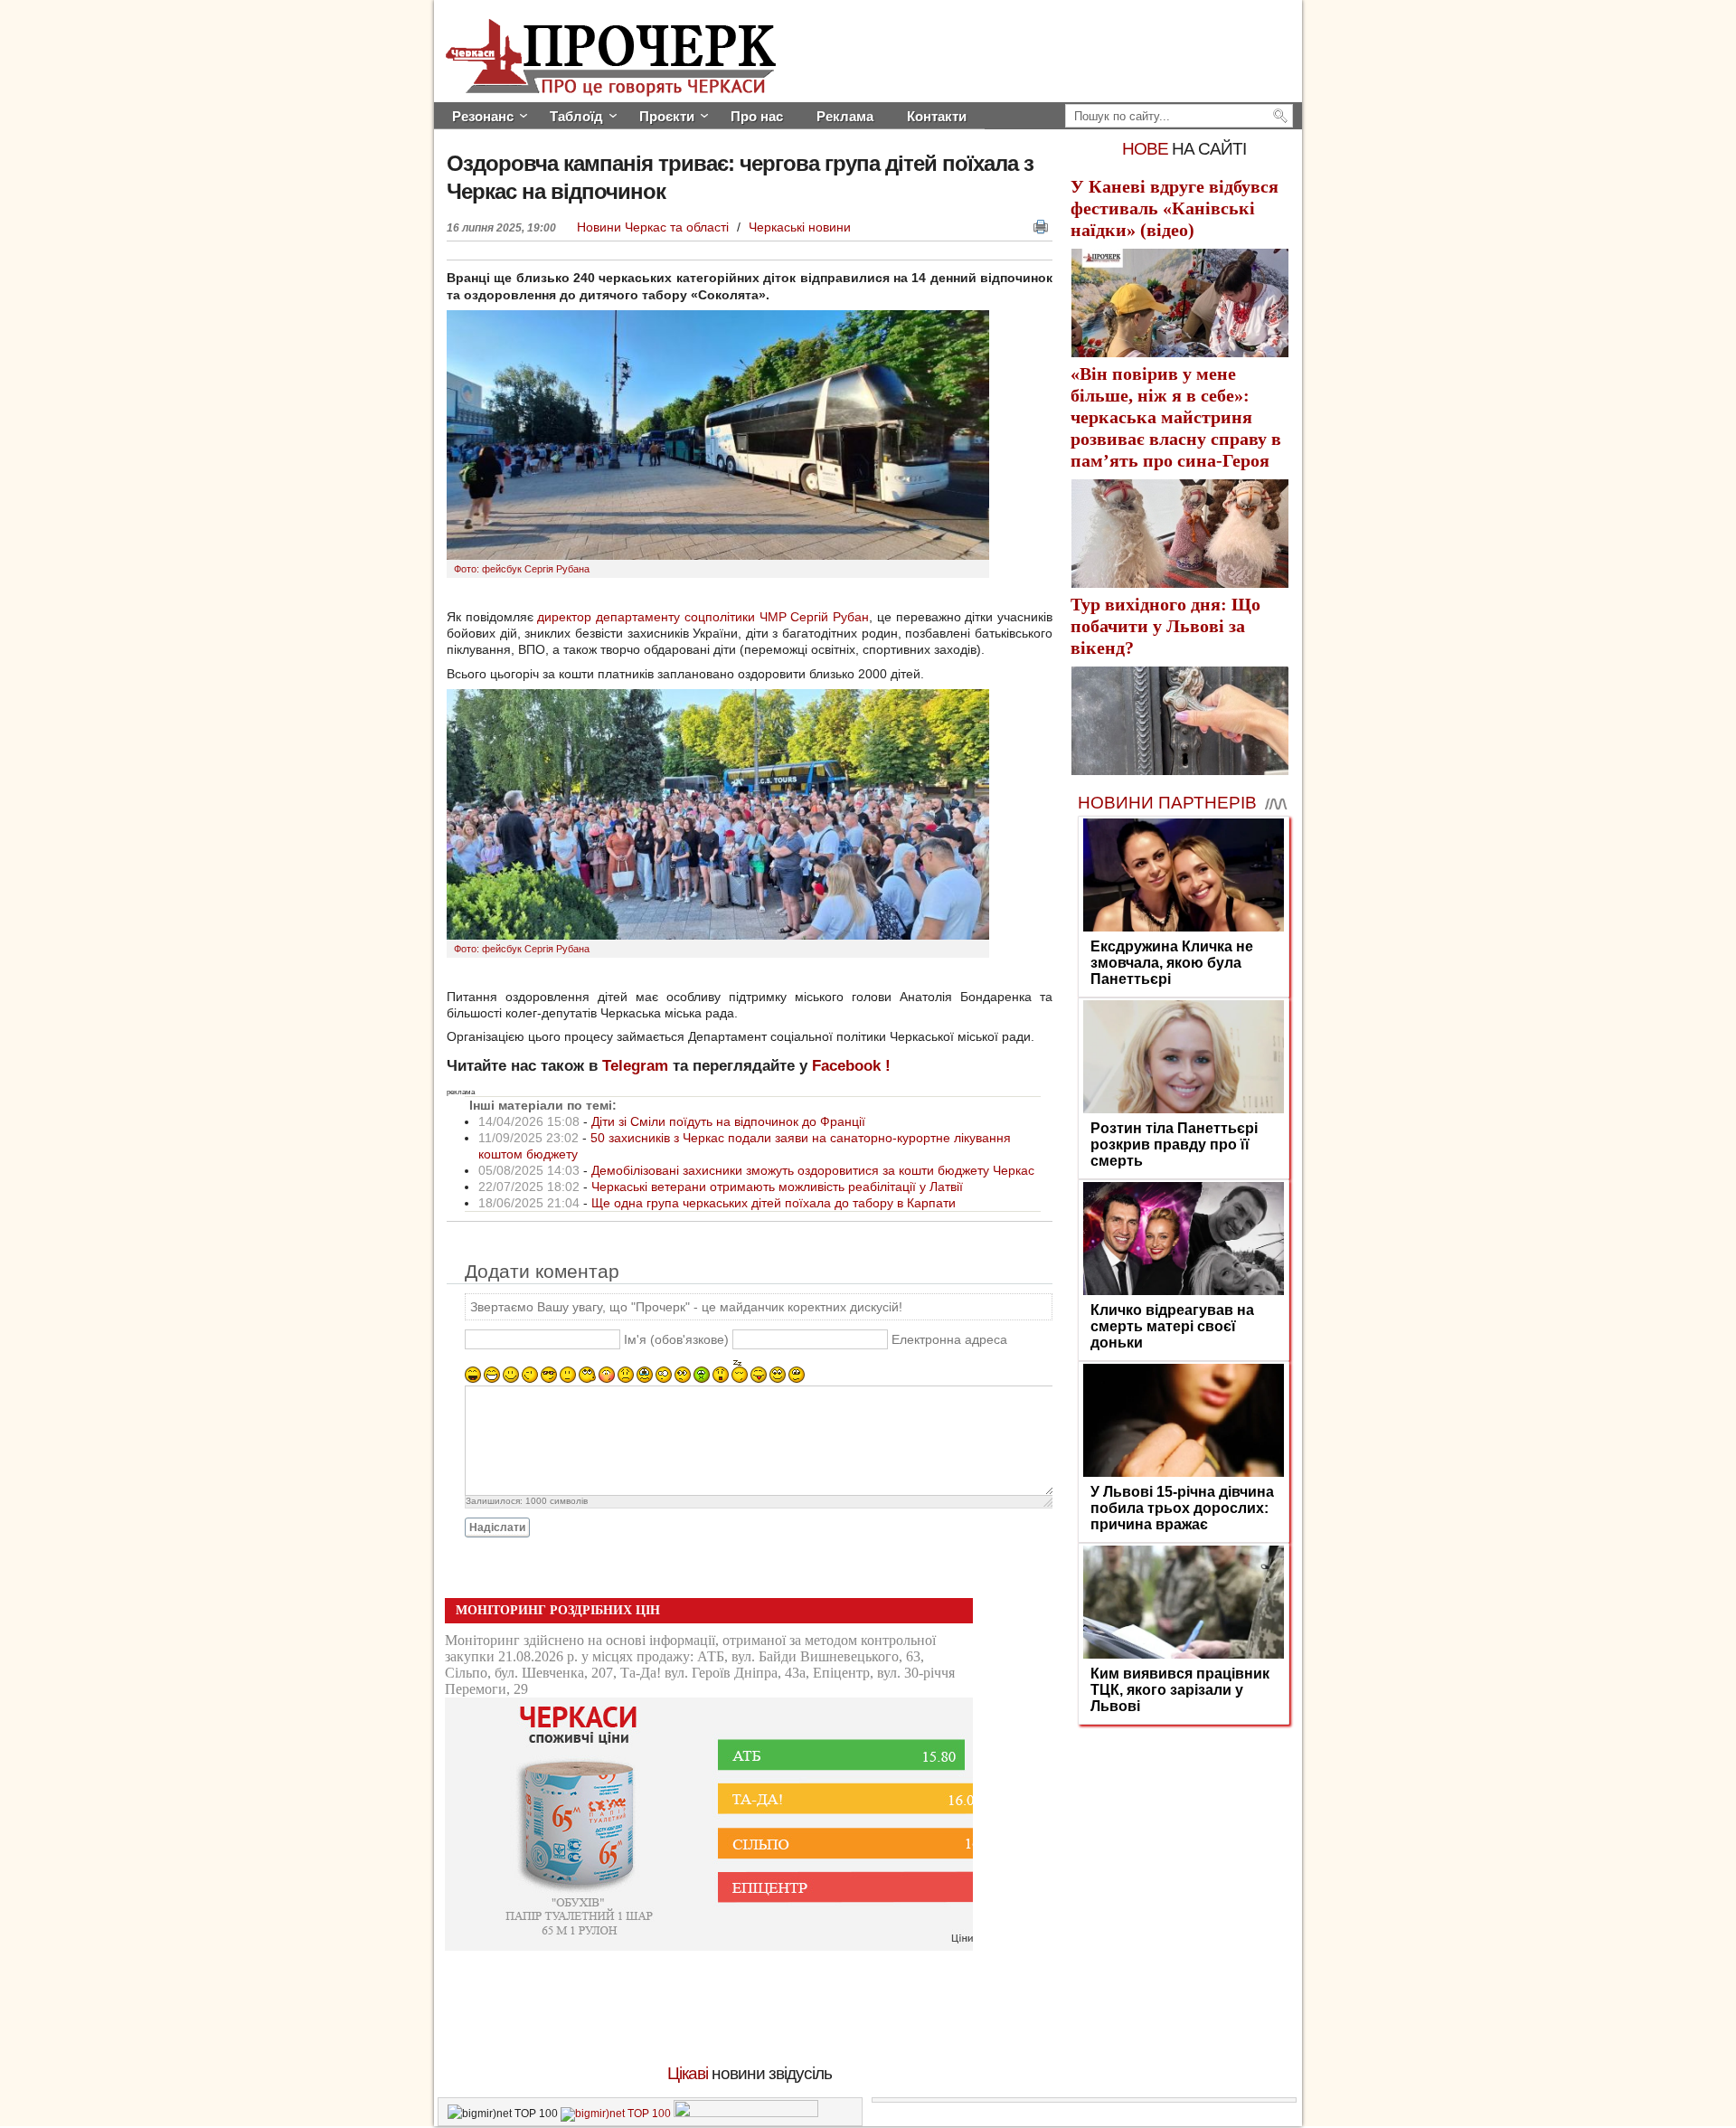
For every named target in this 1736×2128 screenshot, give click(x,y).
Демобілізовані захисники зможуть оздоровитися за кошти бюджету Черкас (813, 1170)
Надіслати (497, 1527)
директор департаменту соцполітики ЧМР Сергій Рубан (703, 617)
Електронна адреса (949, 1339)
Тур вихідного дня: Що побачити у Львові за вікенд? (1165, 626)
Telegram (635, 1066)
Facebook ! (851, 1066)
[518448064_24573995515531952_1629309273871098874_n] (718, 555)
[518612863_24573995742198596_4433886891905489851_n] (718, 935)
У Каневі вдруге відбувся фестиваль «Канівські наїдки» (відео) (1175, 208)
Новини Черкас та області (655, 227)
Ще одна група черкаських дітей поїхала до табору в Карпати (774, 1203)
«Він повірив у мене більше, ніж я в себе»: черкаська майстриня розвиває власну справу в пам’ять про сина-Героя (1176, 417)
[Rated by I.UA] (746, 2114)
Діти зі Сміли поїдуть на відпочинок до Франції (728, 1121)
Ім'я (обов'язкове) (676, 1339)
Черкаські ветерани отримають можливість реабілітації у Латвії (777, 1187)
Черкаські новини (800, 227)
